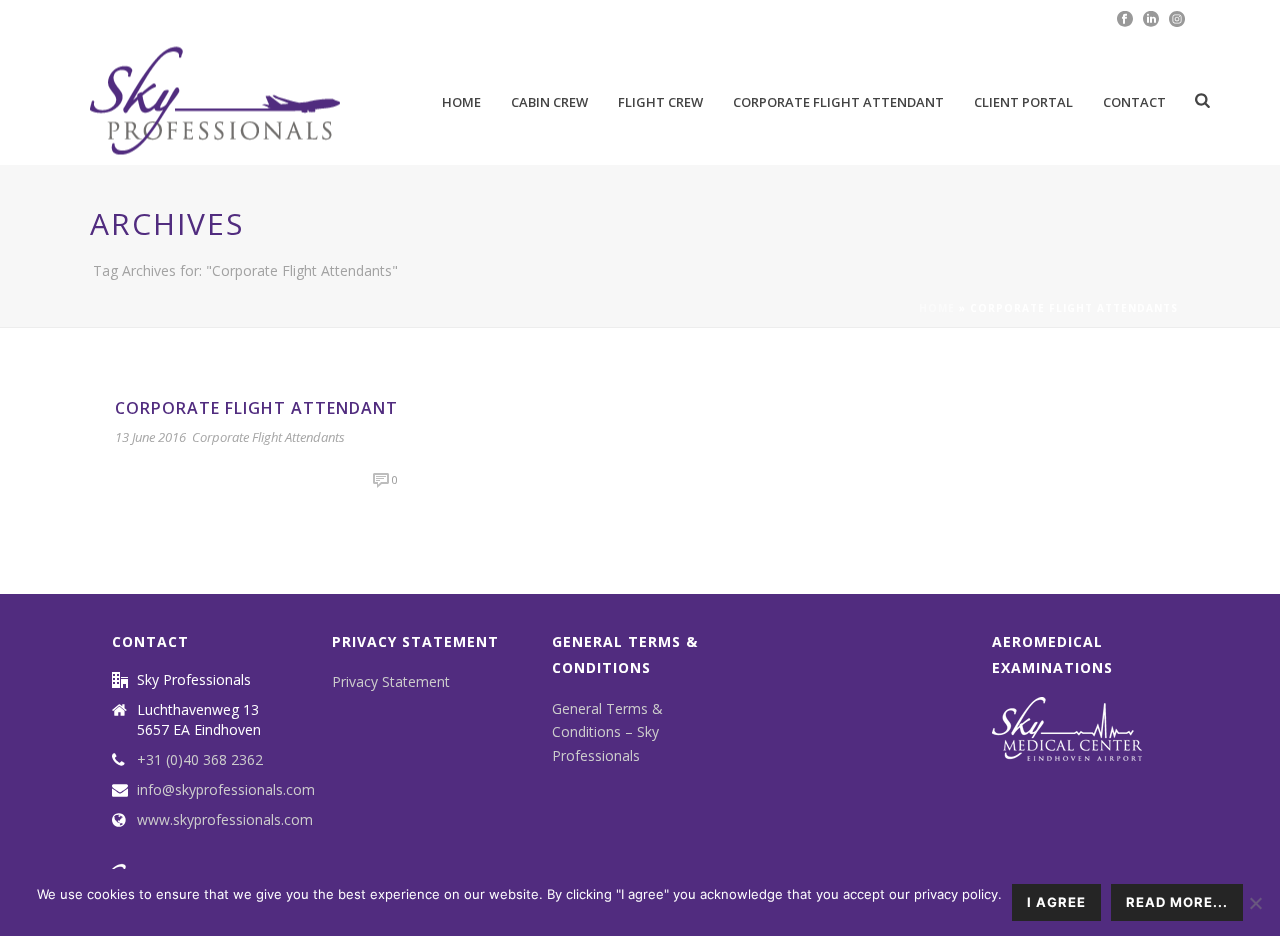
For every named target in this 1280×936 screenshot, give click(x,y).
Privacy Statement (391, 681)
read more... (1177, 902)
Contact (1134, 102)
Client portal (1023, 102)
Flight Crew (660, 102)
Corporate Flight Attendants (268, 437)
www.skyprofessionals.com (225, 820)
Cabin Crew (549, 102)
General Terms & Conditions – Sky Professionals (607, 731)
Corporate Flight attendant (838, 102)
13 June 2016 (150, 437)
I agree (1056, 902)
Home (461, 102)
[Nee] (1255, 903)
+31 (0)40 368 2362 (200, 760)
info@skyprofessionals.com (226, 790)
